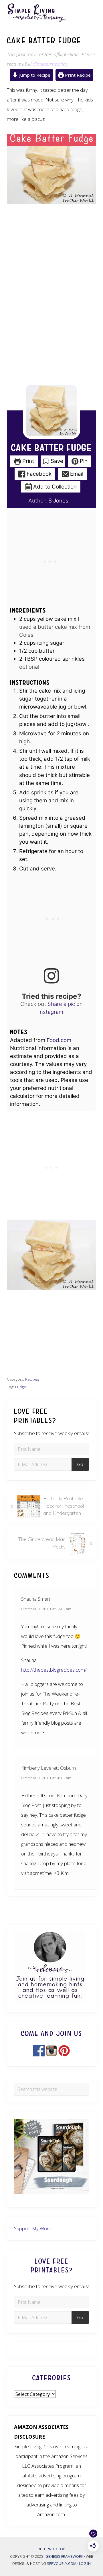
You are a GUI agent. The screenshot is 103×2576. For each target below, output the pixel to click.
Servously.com (62, 2563)
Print (27, 461)
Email (76, 474)
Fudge (21, 1387)
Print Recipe (77, 75)
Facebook (38, 474)
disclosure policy (50, 64)
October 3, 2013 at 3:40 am (46, 1609)
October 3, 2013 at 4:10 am (46, 1778)
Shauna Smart (36, 1599)
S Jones (58, 501)
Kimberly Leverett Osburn (48, 1768)
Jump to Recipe (34, 75)
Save (56, 461)
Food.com (59, 1040)
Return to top (51, 2549)
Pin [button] (83, 461)
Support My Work (32, 2228)
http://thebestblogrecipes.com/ (54, 1670)
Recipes (32, 1379)
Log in (85, 2563)
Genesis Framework (65, 2556)
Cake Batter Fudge (51, 448)
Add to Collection (54, 487)
